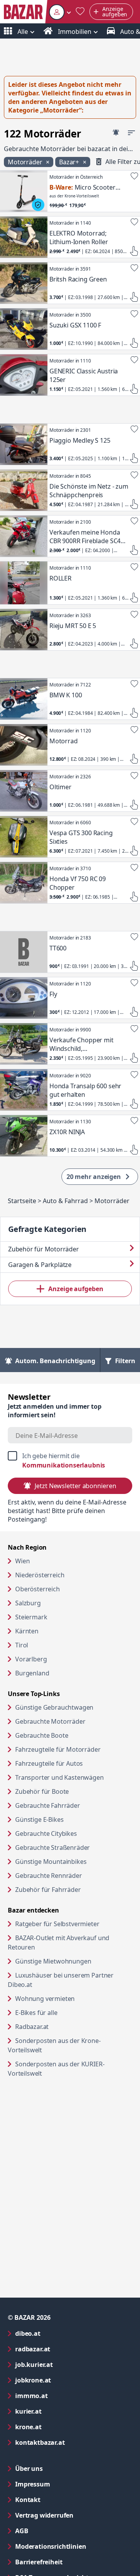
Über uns (29, 2469)
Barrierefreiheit (70, 2562)
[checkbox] (70, 1460)
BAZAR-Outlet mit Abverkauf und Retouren (59, 1943)
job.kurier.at (65, 2364)
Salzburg (28, 1603)
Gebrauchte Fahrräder (48, 1805)
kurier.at (60, 2411)
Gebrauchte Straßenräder (52, 1848)
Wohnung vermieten (74, 1998)
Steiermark (31, 1617)
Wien (22, 1561)
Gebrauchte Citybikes (46, 1833)
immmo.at (63, 2396)
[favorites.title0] (80, 12)
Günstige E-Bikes (39, 1819)
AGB (53, 2531)
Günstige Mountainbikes (51, 1862)
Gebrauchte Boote (42, 1735)
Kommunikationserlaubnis (64, 1465)
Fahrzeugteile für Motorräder (58, 1749)
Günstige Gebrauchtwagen (54, 1707)
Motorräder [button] (26, 162)
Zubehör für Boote (42, 1791)
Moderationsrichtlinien (51, 2546)
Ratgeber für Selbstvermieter (74, 1924)
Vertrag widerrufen (44, 2515)
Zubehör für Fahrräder (48, 1890)
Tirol (22, 1645)
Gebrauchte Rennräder (49, 1876)
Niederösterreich (40, 1575)
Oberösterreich (38, 1589)
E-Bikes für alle (66, 2012)
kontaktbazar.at (71, 2442)
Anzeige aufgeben (76, 1289)
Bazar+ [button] (70, 162)
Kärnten (27, 1631)
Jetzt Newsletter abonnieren (75, 1486)
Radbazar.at (62, 2026)
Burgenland (32, 1673)
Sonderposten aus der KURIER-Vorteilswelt (56, 2069)
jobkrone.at (64, 2380)
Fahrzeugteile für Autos (49, 1763)
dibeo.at (59, 2333)
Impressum (64, 2484)
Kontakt (28, 2500)
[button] (60, 12)
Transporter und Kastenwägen (59, 1777)
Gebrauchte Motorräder (50, 1721)
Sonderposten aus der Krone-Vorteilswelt (55, 2045)
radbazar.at (64, 2349)
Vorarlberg (31, 1659)
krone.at (60, 2427)
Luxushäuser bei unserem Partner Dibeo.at (61, 1980)
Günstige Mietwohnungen (74, 1961)
